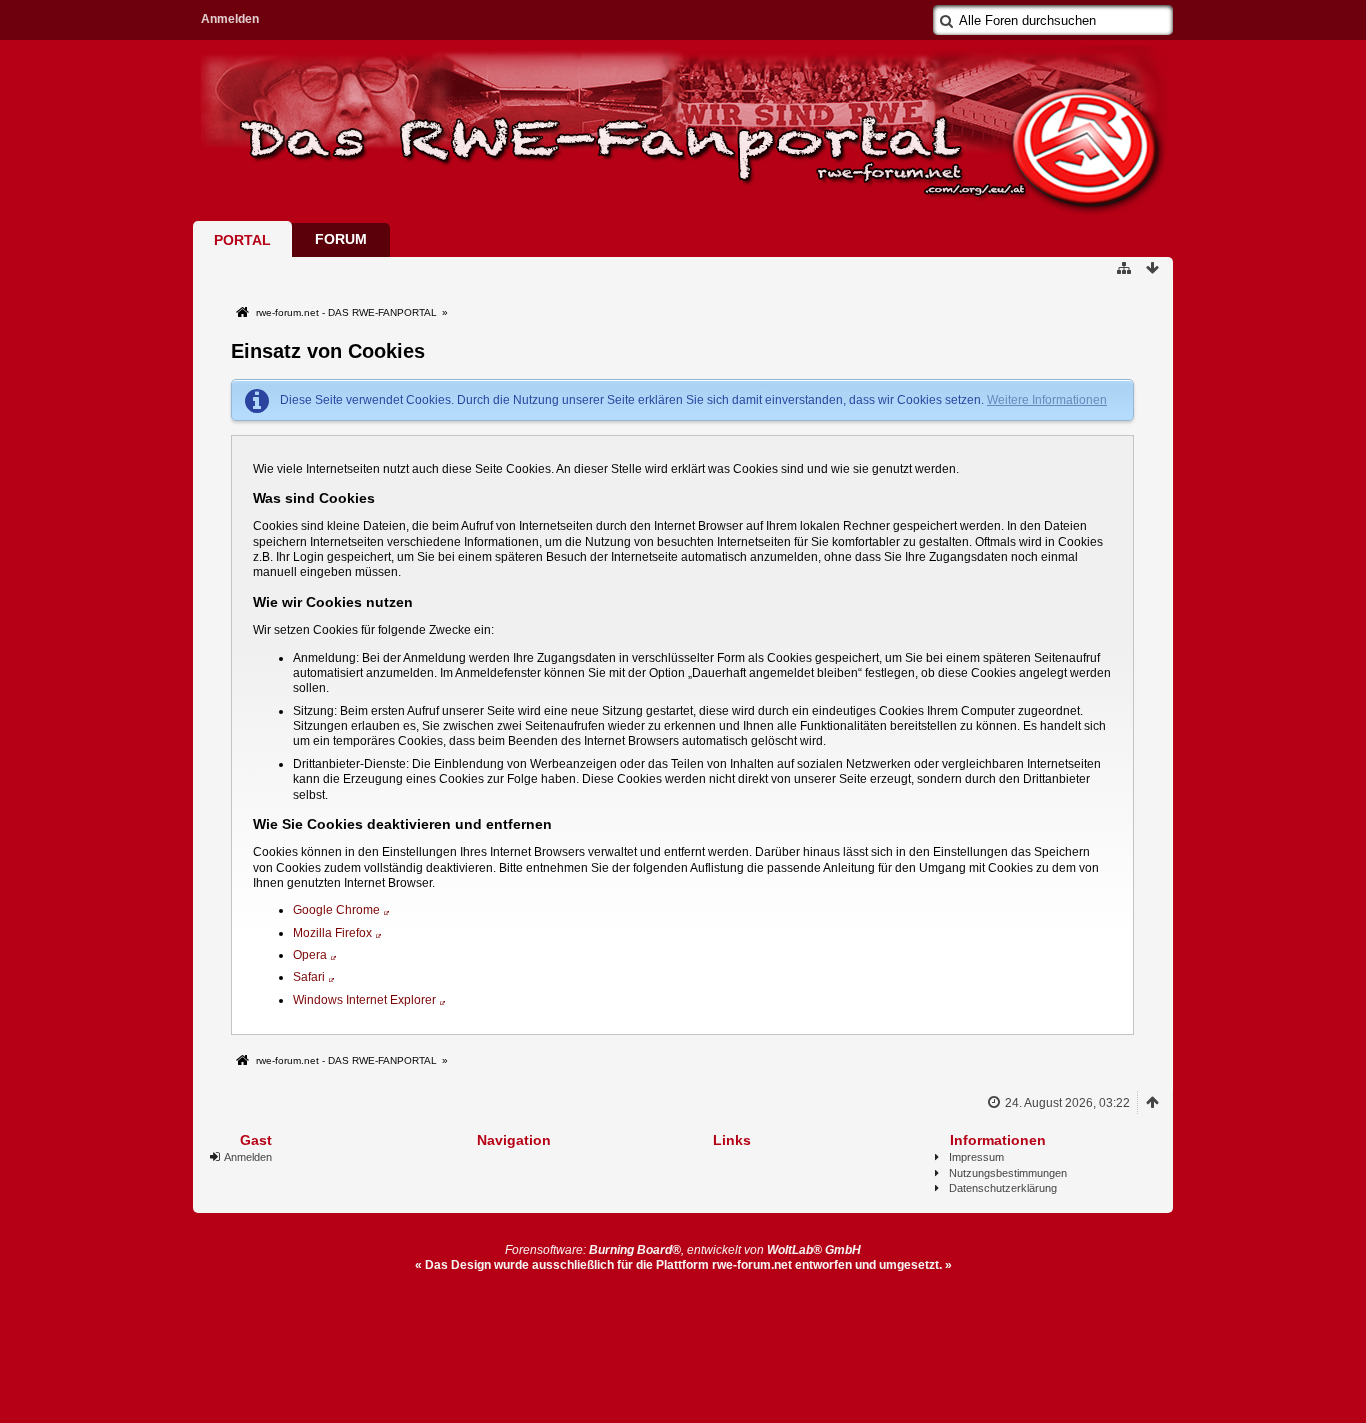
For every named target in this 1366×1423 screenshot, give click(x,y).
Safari (309, 977)
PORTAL (242, 240)
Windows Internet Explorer (364, 1000)
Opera (310, 955)
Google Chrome (336, 910)
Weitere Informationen (1047, 400)
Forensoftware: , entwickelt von (683, 1250)
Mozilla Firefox (332, 933)
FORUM (341, 239)
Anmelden (230, 19)
